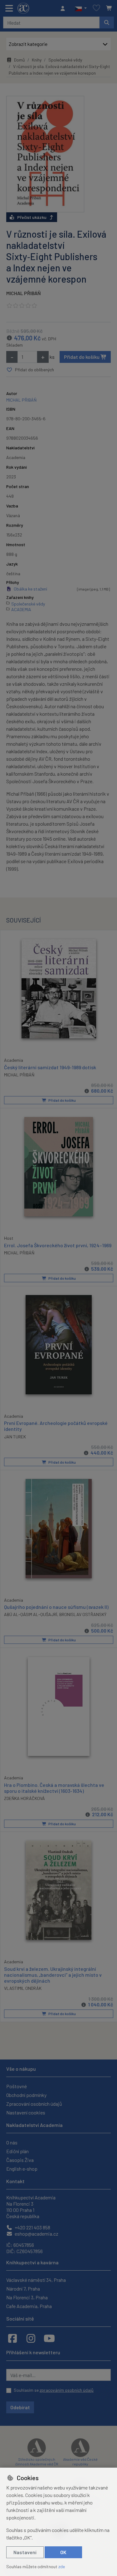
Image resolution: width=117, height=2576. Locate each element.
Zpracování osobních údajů (34, 2104)
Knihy (37, 60)
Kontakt (15, 2181)
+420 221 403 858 (32, 2227)
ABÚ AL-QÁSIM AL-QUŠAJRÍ (31, 1614)
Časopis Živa (20, 2160)
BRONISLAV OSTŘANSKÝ (83, 1614)
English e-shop (22, 2169)
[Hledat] (107, 22)
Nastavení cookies (26, 2112)
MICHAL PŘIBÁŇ (24, 293)
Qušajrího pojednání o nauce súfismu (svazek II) (56, 1607)
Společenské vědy (65, 60)
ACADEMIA (21, 609)
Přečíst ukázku (32, 217)
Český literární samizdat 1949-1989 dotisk (50, 1067)
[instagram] (31, 2338)
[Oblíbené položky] (96, 8)
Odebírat (20, 2407)
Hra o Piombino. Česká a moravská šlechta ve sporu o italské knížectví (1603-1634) (54, 1788)
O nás (12, 2142)
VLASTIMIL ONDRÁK (23, 1988)
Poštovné (17, 2086)
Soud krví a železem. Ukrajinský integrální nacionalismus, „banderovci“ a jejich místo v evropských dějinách (53, 1975)
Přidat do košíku (82, 357)
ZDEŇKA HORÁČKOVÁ (24, 1798)
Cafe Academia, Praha (29, 2306)
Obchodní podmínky (26, 2095)
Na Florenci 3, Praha (27, 2297)
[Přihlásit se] (64, 8)
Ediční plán (17, 2151)
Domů (19, 60)
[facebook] (12, 2338)
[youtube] (49, 2338)
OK (63, 2552)
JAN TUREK (15, 1437)
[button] (81, 8)
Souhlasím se (54, 2390)
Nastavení (25, 2552)
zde (62, 2566)
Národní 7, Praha (23, 2289)
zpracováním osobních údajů (67, 2390)
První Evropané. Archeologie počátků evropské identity (56, 1426)
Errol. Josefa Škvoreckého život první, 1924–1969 (58, 1245)
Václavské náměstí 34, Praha (36, 2280)
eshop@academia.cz (36, 2234)
